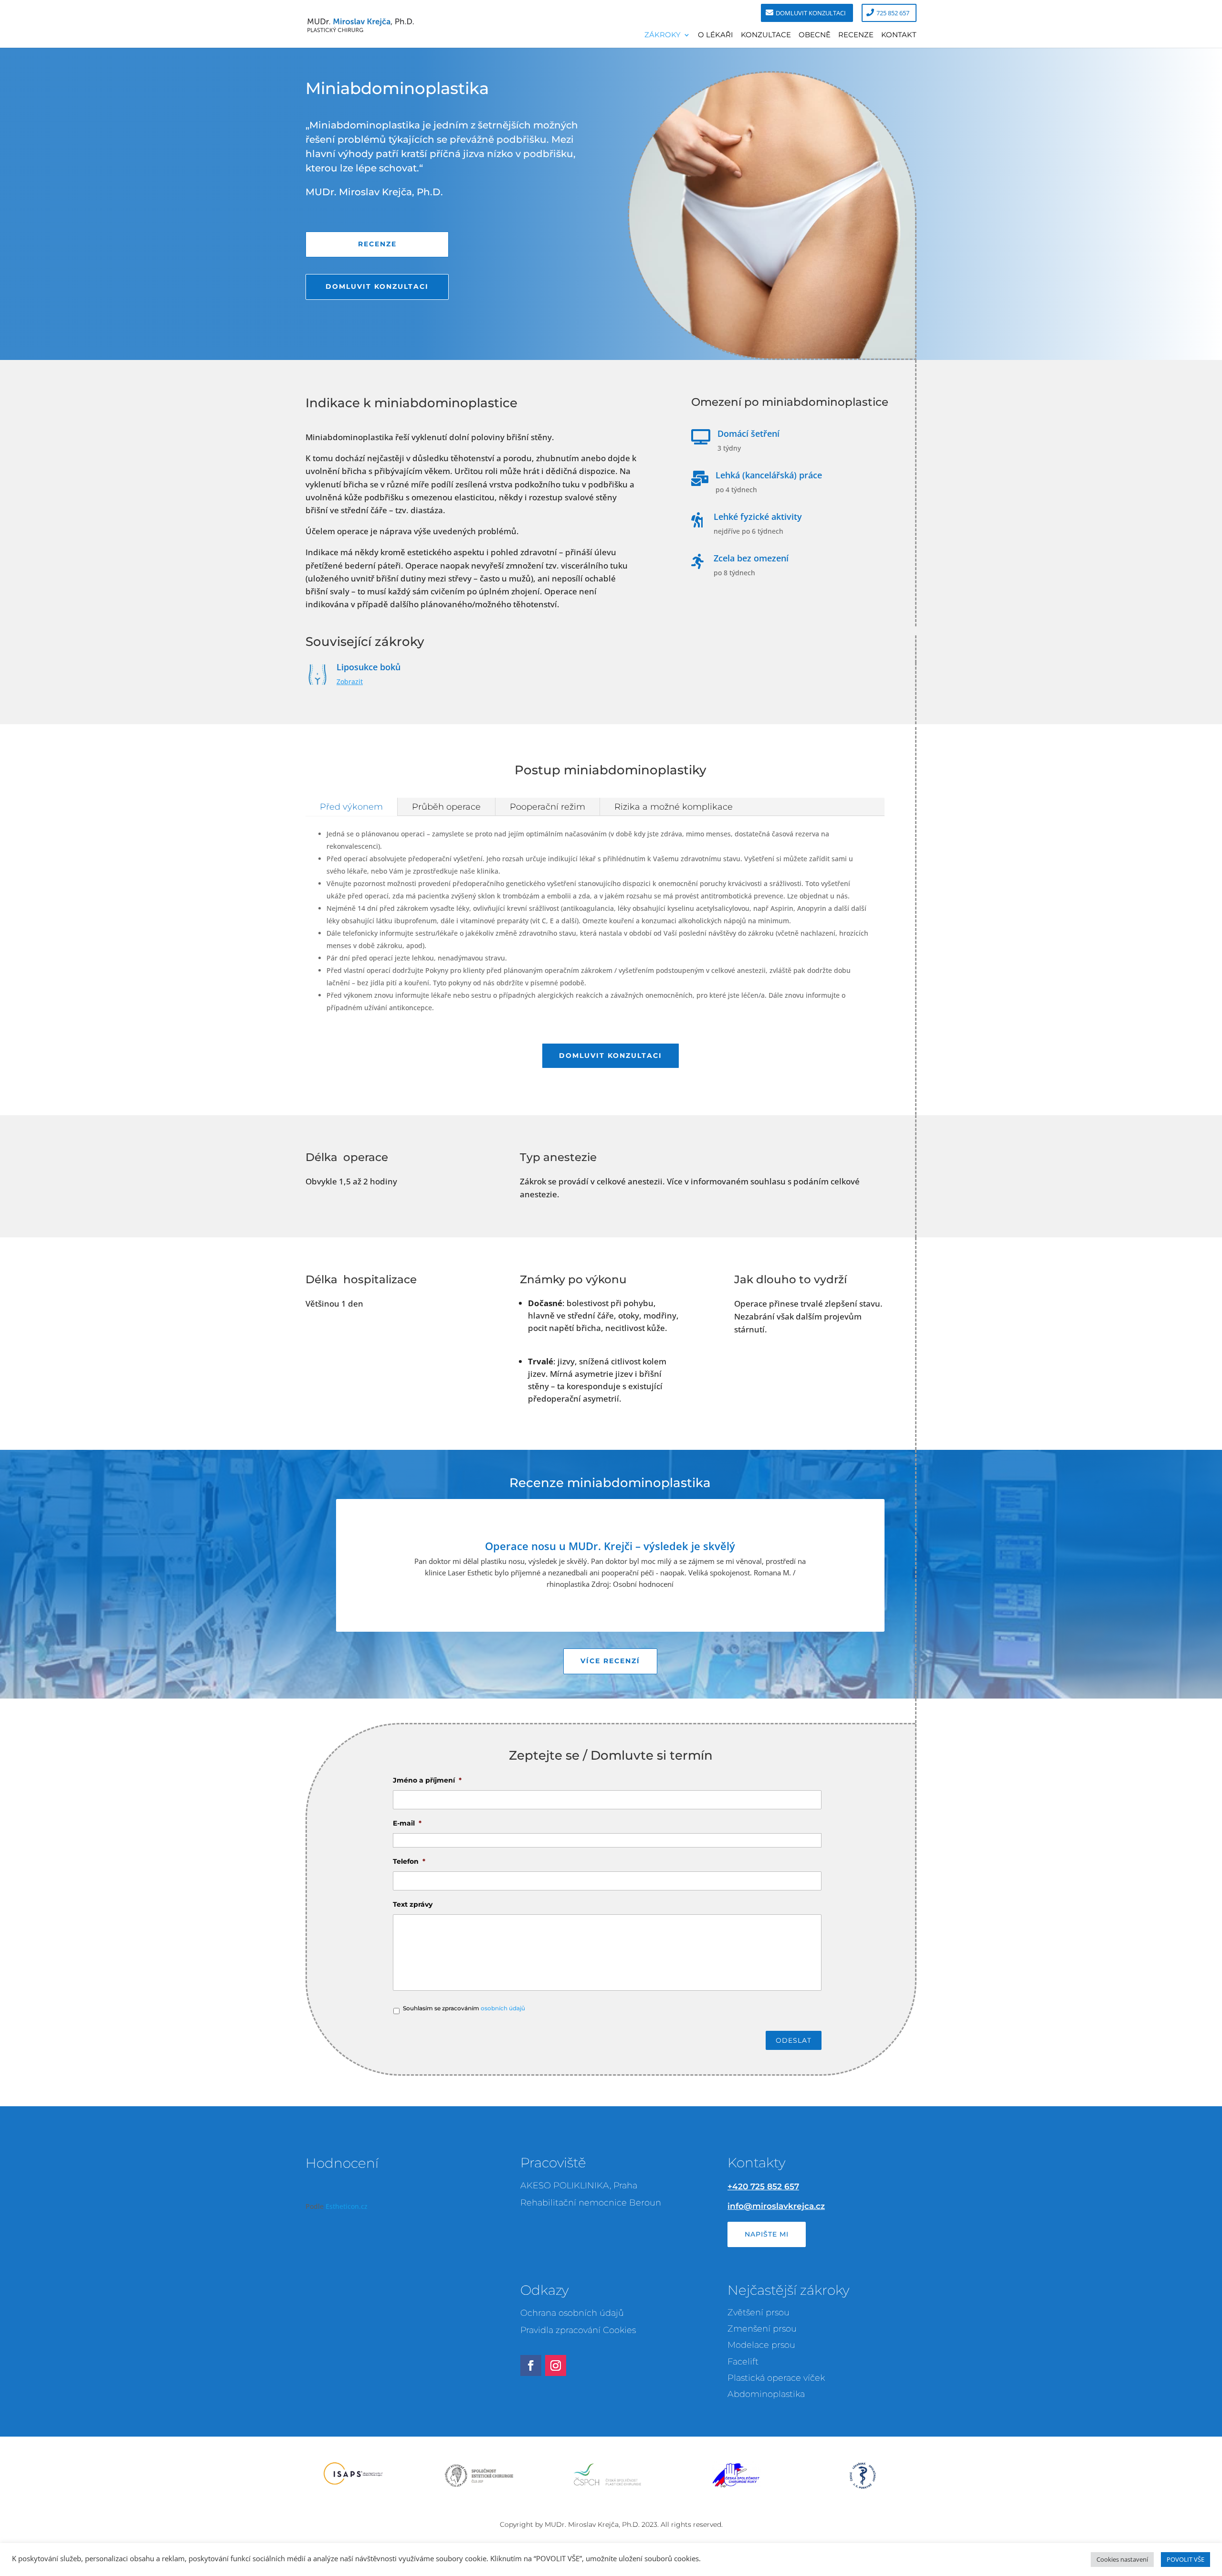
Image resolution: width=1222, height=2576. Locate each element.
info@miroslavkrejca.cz (776, 2206)
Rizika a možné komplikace (674, 807)
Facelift (743, 2362)
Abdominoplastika (766, 2394)
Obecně (815, 35)
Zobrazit (350, 681)
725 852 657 (893, 13)
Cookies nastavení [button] (1122, 2559)
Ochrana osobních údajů (572, 2313)
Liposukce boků (369, 667)
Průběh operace (446, 807)
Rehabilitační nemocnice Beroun (591, 2203)
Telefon (409, 1861)
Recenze (856, 35)
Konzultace (766, 35)
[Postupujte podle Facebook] (531, 2365)
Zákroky (663, 35)
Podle (337, 2206)
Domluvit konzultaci (811, 13)
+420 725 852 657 (763, 2186)
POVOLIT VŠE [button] (1185, 2559)
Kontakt (899, 35)
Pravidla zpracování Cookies (578, 2330)
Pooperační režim (548, 807)
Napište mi (767, 2234)
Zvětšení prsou (758, 2312)
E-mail (407, 1823)
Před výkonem (351, 807)
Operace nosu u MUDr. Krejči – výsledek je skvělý (610, 1546)
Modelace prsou (761, 2345)
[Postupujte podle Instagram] (556, 2365)
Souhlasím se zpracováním (464, 2008)
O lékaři (716, 35)
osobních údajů (503, 2008)
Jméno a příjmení (427, 1780)
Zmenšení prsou (762, 2329)
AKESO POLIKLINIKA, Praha (579, 2185)
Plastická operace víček (776, 2378)
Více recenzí (610, 1661)
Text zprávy (413, 1904)
